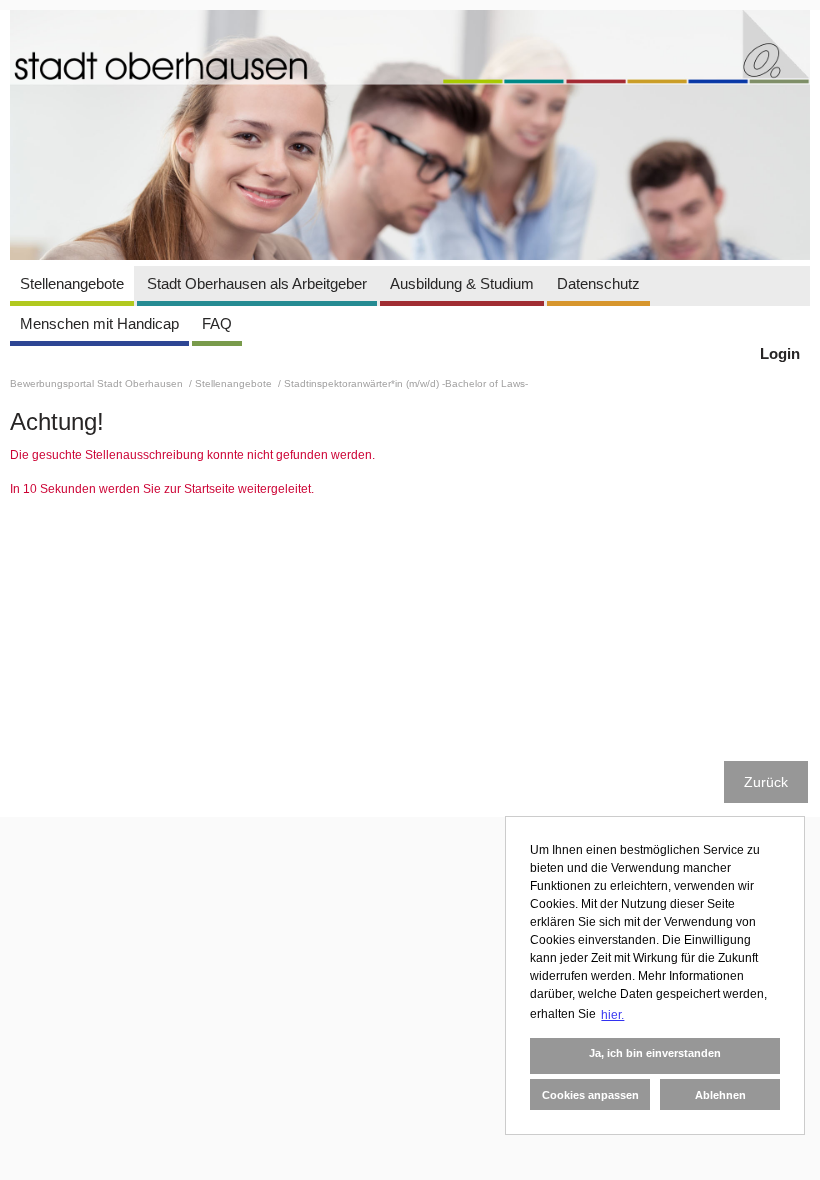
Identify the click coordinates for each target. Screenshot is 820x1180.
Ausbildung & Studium (462, 283)
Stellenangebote (72, 283)
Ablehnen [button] (720, 1095)
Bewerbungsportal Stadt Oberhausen (98, 383)
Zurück (766, 782)
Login (780, 353)
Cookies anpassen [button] (590, 1095)
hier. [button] (612, 1015)
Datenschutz (598, 283)
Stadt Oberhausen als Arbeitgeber (257, 283)
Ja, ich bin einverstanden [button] (655, 1053)
